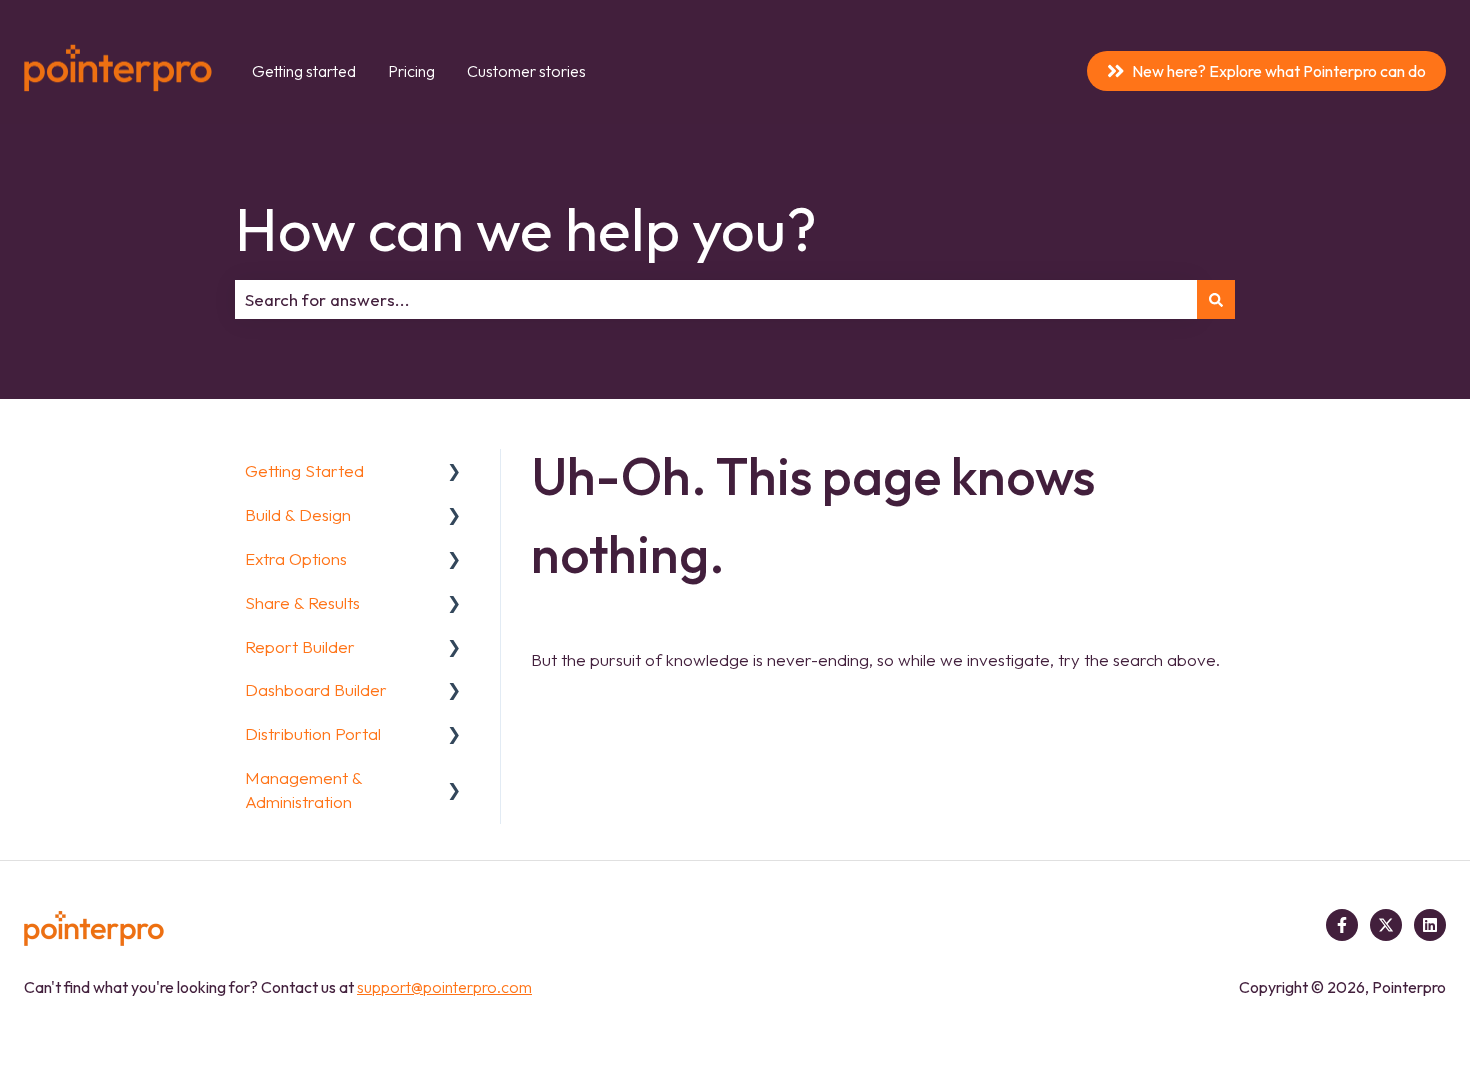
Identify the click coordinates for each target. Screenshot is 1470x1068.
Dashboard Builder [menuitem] (316, 689)
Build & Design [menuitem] (298, 514)
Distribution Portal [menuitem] (313, 733)
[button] (454, 471)
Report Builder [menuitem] (300, 646)
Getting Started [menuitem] (304, 470)
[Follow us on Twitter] (1386, 925)
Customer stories (526, 71)
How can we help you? (526, 229)
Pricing (411, 71)
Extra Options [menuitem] (296, 558)
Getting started (304, 71)
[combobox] (716, 300)
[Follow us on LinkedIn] (1430, 925)
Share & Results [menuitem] (302, 602)
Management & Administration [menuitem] (303, 789)
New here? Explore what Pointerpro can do (1279, 71)
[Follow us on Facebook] (1342, 925)
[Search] (1216, 300)
